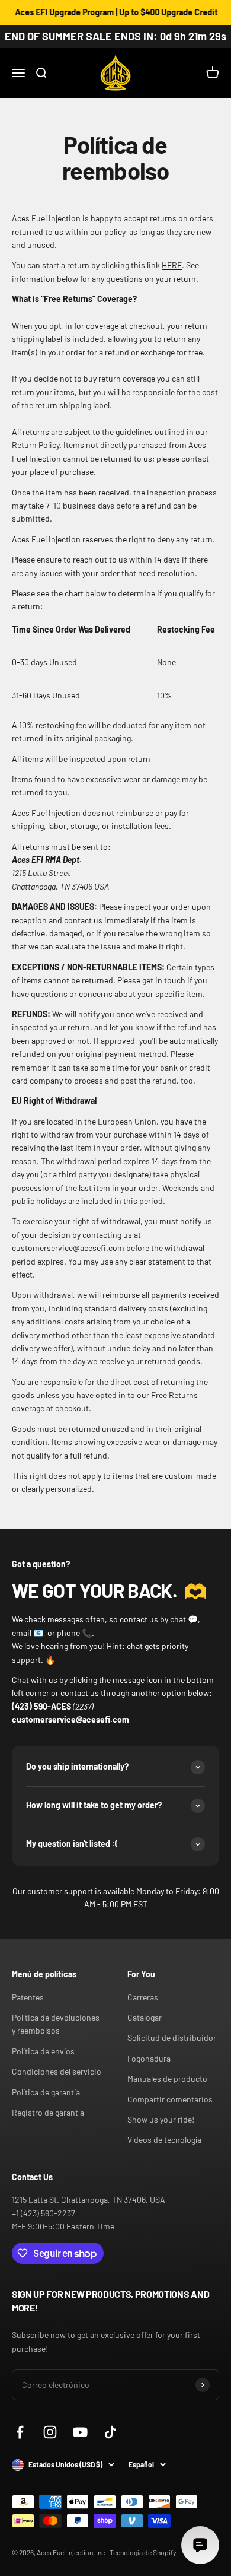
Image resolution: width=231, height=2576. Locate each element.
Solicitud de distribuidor (172, 2037)
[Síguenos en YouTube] (80, 2432)
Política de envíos (43, 2051)
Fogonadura (149, 2058)
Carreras (143, 1997)
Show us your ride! (161, 2119)
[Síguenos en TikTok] (110, 2432)
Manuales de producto (167, 2078)
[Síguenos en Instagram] (50, 2432)
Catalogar (145, 2017)
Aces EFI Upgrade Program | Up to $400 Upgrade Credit (109, 12)
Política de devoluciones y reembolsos (56, 2024)
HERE (172, 265)
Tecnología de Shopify (143, 2552)
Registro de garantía (48, 2112)
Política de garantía (46, 2092)
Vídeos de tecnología (164, 2140)
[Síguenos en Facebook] (20, 2432)
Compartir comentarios (170, 2099)
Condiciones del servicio (57, 2071)
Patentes (28, 1997)
